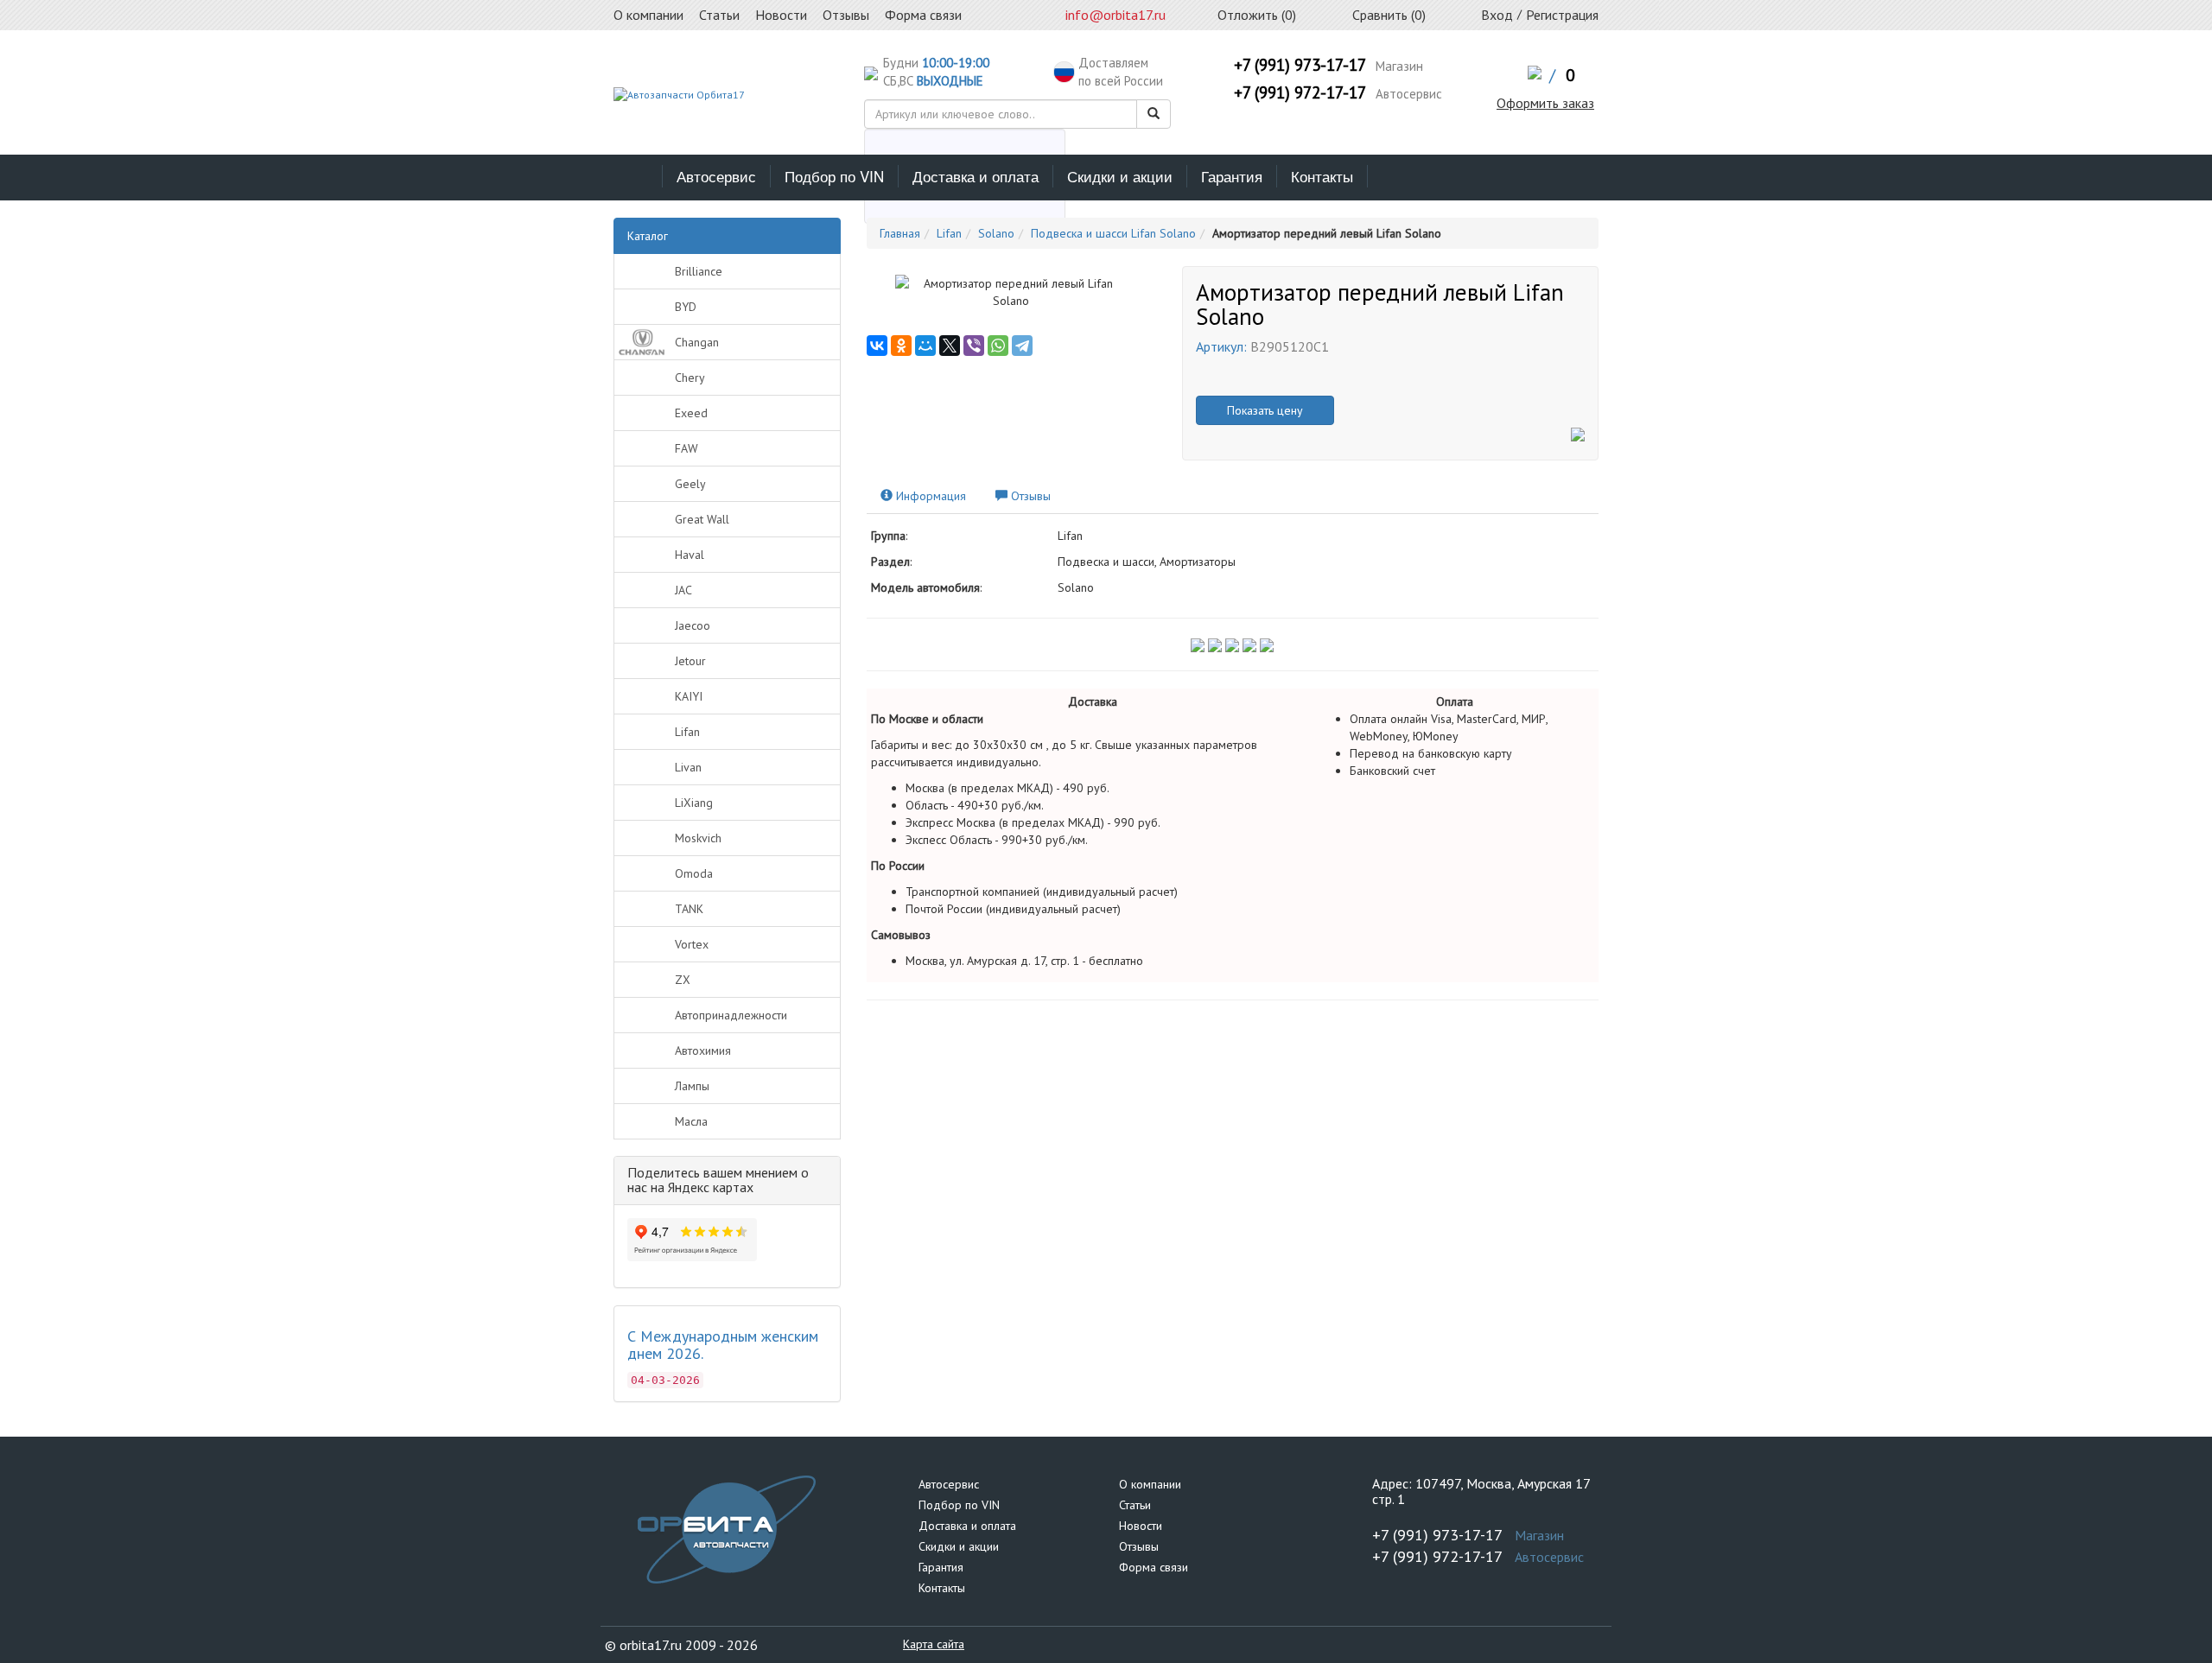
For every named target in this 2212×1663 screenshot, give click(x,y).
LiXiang (694, 803)
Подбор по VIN (834, 176)
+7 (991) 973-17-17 (1300, 65)
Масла (691, 1121)
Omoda (694, 873)
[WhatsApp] (998, 346)
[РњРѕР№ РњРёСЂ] (925, 346)
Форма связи (1154, 1567)
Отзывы (1139, 1546)
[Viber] (974, 346)
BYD (686, 307)
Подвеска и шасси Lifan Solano (1113, 233)
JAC (683, 590)
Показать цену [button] (1265, 410)
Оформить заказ (1545, 103)
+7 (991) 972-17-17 (1300, 92)
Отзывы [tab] (1029, 496)
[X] (950, 346)
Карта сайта (934, 1644)
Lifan (687, 732)
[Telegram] (1022, 346)
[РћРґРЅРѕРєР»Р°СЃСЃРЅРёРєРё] (901, 346)
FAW (686, 448)
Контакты (1322, 176)
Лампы (692, 1086)
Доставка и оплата (976, 176)
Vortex (692, 944)
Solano (996, 233)
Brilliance (699, 271)
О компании (1150, 1484)
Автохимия (703, 1050)
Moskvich (698, 838)
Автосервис (716, 176)
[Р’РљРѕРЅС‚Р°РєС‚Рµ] (877, 346)
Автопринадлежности (731, 1015)
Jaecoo (693, 625)
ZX (683, 980)
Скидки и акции (1120, 176)
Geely (690, 484)
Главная (900, 233)
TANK (689, 909)
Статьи (1135, 1505)
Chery (690, 378)
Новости (1141, 1526)
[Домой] (638, 176)
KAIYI (689, 696)
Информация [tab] (929, 496)
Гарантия (1232, 176)
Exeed (691, 413)
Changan (697, 342)
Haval (690, 555)
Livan (688, 767)
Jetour (690, 661)
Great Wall (702, 519)
